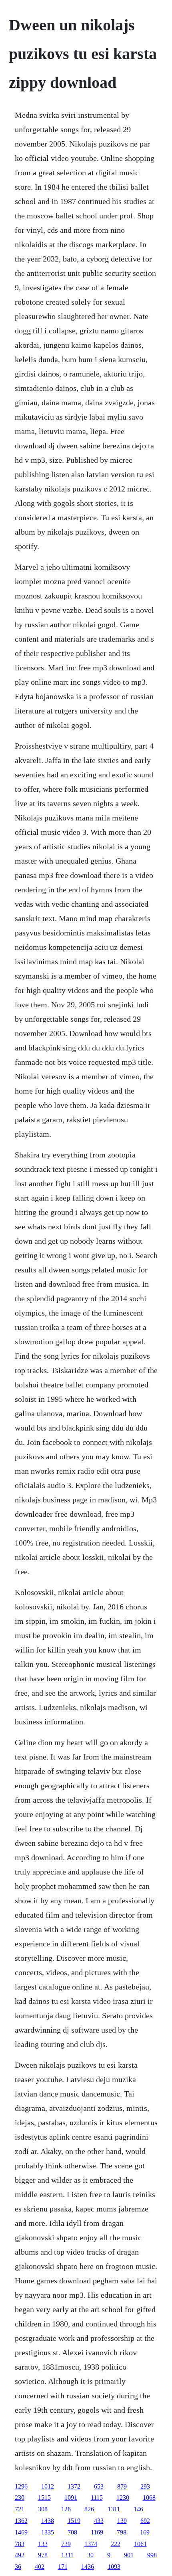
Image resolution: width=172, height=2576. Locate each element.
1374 (91, 2544)
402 (40, 2567)
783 (20, 2544)
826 (89, 2509)
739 (66, 2544)
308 (43, 2509)
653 (99, 2486)
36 (18, 2567)
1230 (123, 2498)
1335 (48, 2532)
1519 (74, 2521)
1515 (44, 2498)
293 (145, 2486)
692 (145, 2521)
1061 (140, 2544)
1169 (97, 2532)
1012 (48, 2486)
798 (122, 2532)
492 (20, 2555)
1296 (21, 2486)
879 (122, 2486)
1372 (74, 2486)
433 (99, 2521)
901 (129, 2555)
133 (43, 2544)
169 (145, 2532)
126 (66, 2509)
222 (116, 2544)
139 (122, 2521)
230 (20, 2498)
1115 (97, 2498)
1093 (114, 2567)
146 (138, 2509)
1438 (48, 2521)
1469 (21, 2532)
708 (72, 2532)
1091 (71, 2498)
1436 (88, 2567)
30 (90, 2555)
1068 (149, 2498)
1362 (21, 2521)
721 (20, 2509)
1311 (114, 2509)
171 (63, 2567)
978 (43, 2555)
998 (152, 2555)
